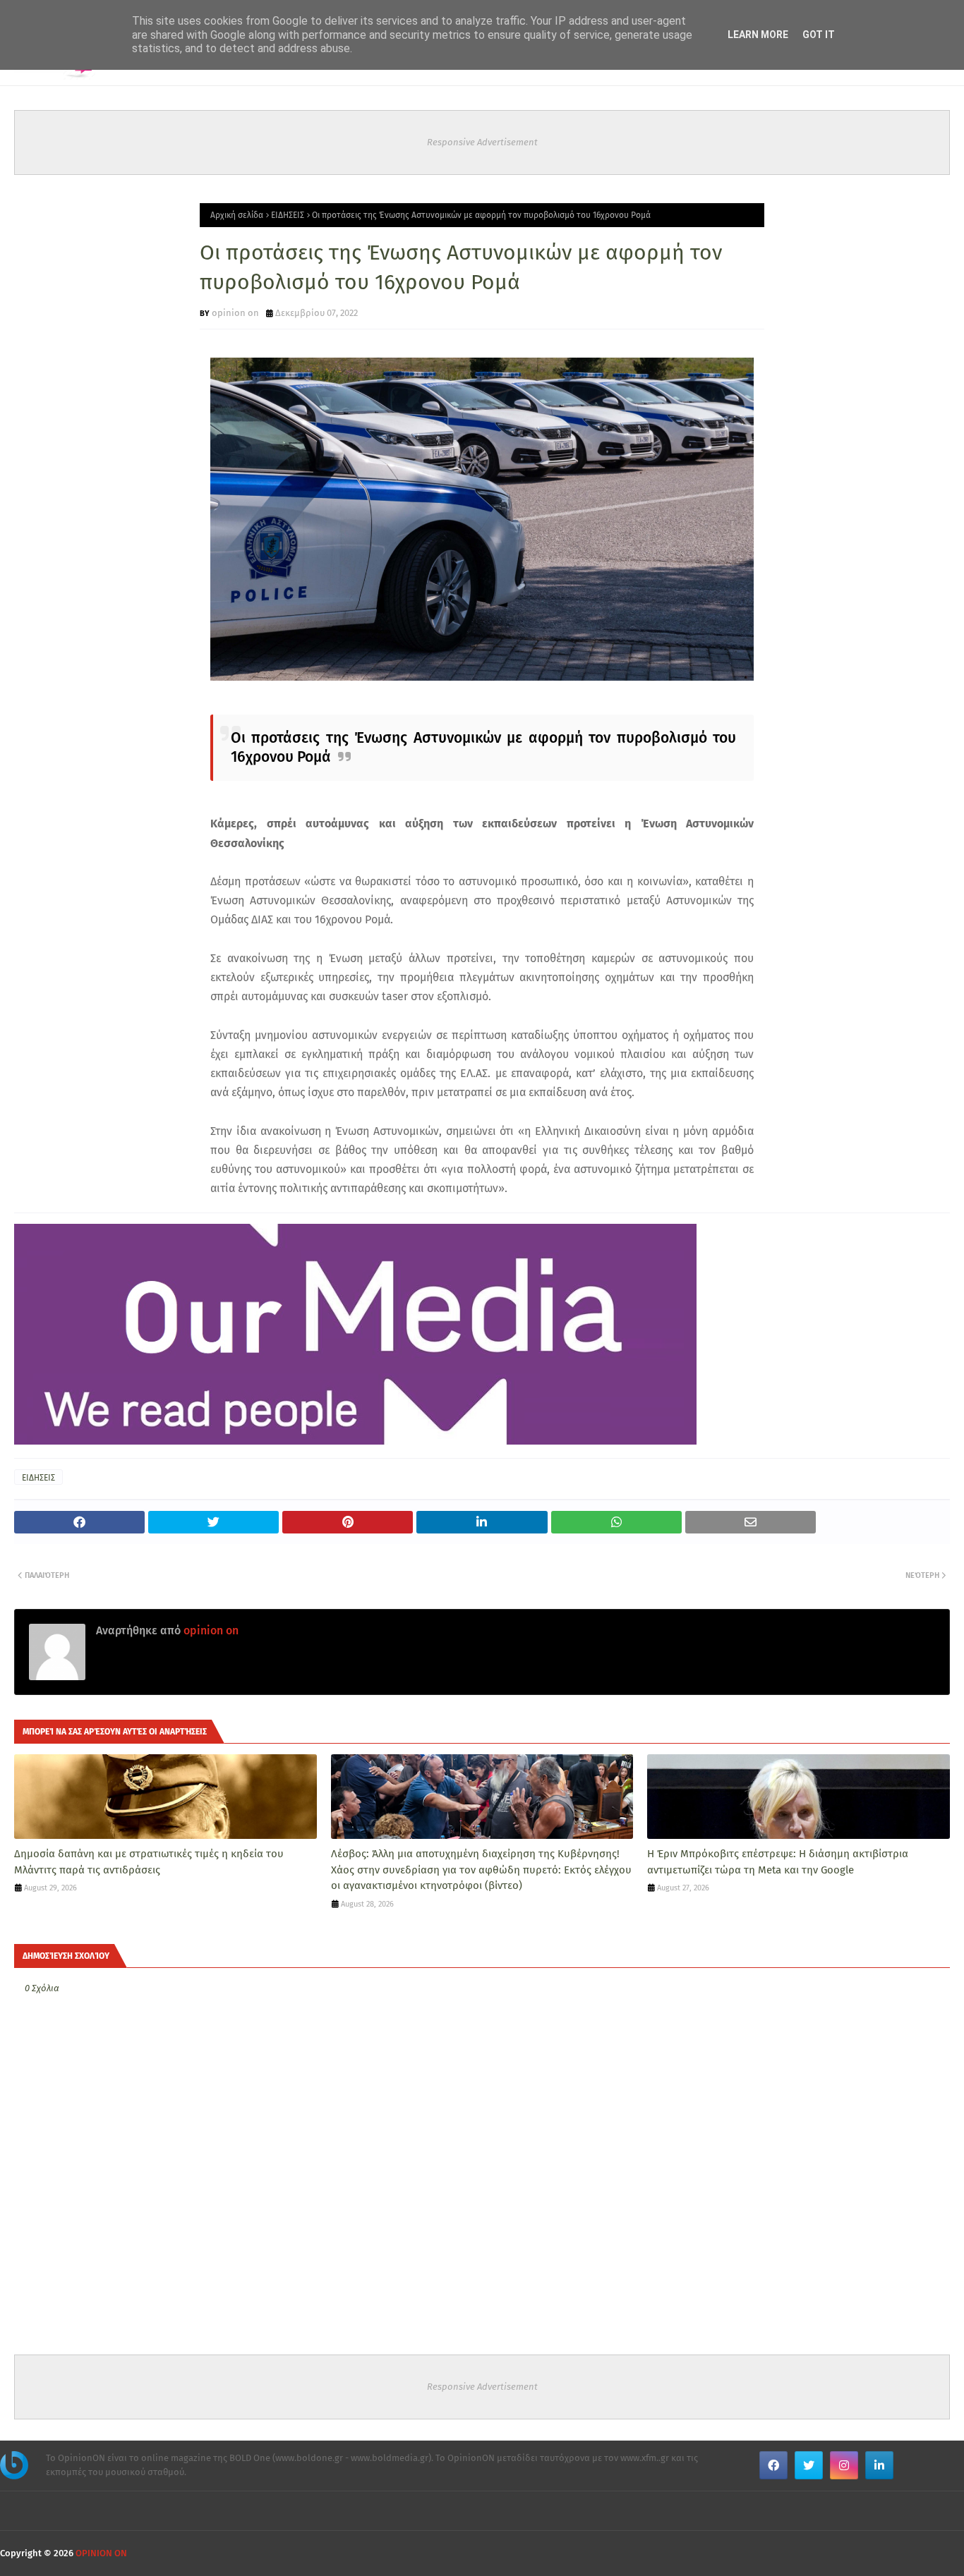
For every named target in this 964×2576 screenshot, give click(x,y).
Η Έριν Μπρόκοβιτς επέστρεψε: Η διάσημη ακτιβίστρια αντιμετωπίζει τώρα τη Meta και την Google (778, 1862)
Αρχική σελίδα (237, 215)
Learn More (758, 35)
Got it (819, 35)
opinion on (235, 313)
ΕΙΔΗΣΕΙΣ (288, 215)
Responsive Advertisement (482, 142)
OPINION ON (101, 2553)
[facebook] (773, 2465)
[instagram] (844, 2465)
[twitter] (809, 2465)
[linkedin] (879, 2465)
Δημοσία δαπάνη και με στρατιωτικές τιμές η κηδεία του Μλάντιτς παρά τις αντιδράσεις (149, 1862)
